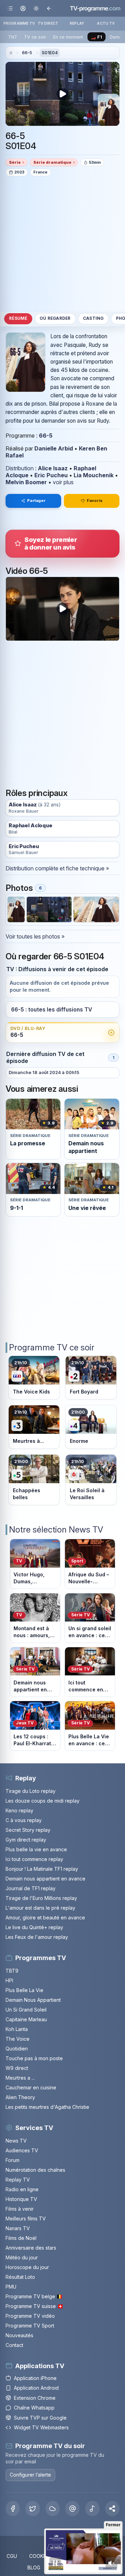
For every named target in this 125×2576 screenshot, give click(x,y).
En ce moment (68, 37)
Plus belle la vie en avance (36, 1849)
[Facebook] (13, 2509)
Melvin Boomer (26, 482)
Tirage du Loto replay (31, 1791)
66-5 (27, 53)
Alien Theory (20, 2097)
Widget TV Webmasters (41, 2427)
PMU (11, 2287)
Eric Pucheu (51, 475)
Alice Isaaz (53, 468)
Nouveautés (19, 2335)
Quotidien (17, 2049)
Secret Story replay (28, 1830)
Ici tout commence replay (34, 1859)
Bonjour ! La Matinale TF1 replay (42, 1869)
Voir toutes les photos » (35, 936)
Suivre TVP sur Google (40, 2418)
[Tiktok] (92, 2509)
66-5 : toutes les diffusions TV (52, 1010)
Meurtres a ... (20, 2078)
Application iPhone (35, 2378)
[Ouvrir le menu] (10, 8)
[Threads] (72, 2509)
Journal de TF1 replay (31, 1888)
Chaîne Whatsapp (34, 2408)
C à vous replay (24, 1820)
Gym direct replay (26, 1840)
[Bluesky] (53, 2509)
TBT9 (12, 1971)
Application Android (36, 2388)
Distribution (20, 468)
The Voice (18, 2039)
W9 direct (17, 2068)
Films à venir (20, 2209)
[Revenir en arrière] (49, 8)
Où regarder (55, 318)
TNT (13, 37)
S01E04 (50, 53)
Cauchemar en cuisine (31, 2087)
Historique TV (21, 2199)
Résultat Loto (20, 2277)
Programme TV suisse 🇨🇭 (34, 2306)
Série (15, 162)
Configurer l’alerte (30, 2475)
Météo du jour (22, 2257)
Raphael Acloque (31, 826)
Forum (12, 2160)
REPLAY (77, 23)
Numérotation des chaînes (35, 2170)
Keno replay (19, 1810)
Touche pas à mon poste (34, 2058)
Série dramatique (52, 162)
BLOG (34, 2567)
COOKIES (40, 2556)
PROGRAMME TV (19, 23)
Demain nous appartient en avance (45, 1879)
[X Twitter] (32, 2509)
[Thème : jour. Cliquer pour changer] (36, 8)
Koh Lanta (17, 2029)
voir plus (63, 482)
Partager (36, 501)
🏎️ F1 (96, 37)
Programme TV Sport (30, 2326)
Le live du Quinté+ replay (34, 1927)
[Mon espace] (23, 8)
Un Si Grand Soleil (26, 2010)
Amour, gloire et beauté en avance (45, 1917)
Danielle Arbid (54, 448)
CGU (12, 2556)
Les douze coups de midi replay (43, 1801)
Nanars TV (18, 2228)
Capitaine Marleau (26, 2019)
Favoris (95, 501)
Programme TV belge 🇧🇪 (34, 2296)
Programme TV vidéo (30, 2316)
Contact (14, 2345)
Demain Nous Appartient (33, 2000)
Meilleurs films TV (26, 2219)
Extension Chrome (35, 2398)
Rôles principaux (36, 793)
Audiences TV (22, 2150)
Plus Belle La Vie (24, 1990)
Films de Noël (21, 2238)
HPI (9, 1980)
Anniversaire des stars (31, 2248)
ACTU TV (106, 23)
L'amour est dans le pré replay (40, 1908)
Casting (93, 318)
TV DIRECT (48, 23)
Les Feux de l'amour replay (37, 1937)
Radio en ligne (22, 2189)
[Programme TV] (11, 53)
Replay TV (18, 2180)
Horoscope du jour (27, 2267)
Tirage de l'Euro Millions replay (41, 1898)
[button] (112, 2509)
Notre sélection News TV (56, 1530)
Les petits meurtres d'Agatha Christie (47, 2107)
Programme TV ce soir (52, 1347)
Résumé (18, 318)
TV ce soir (35, 37)
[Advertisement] (62, 244)
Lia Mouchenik (94, 475)
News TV (16, 2141)
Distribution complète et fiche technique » (57, 868)
